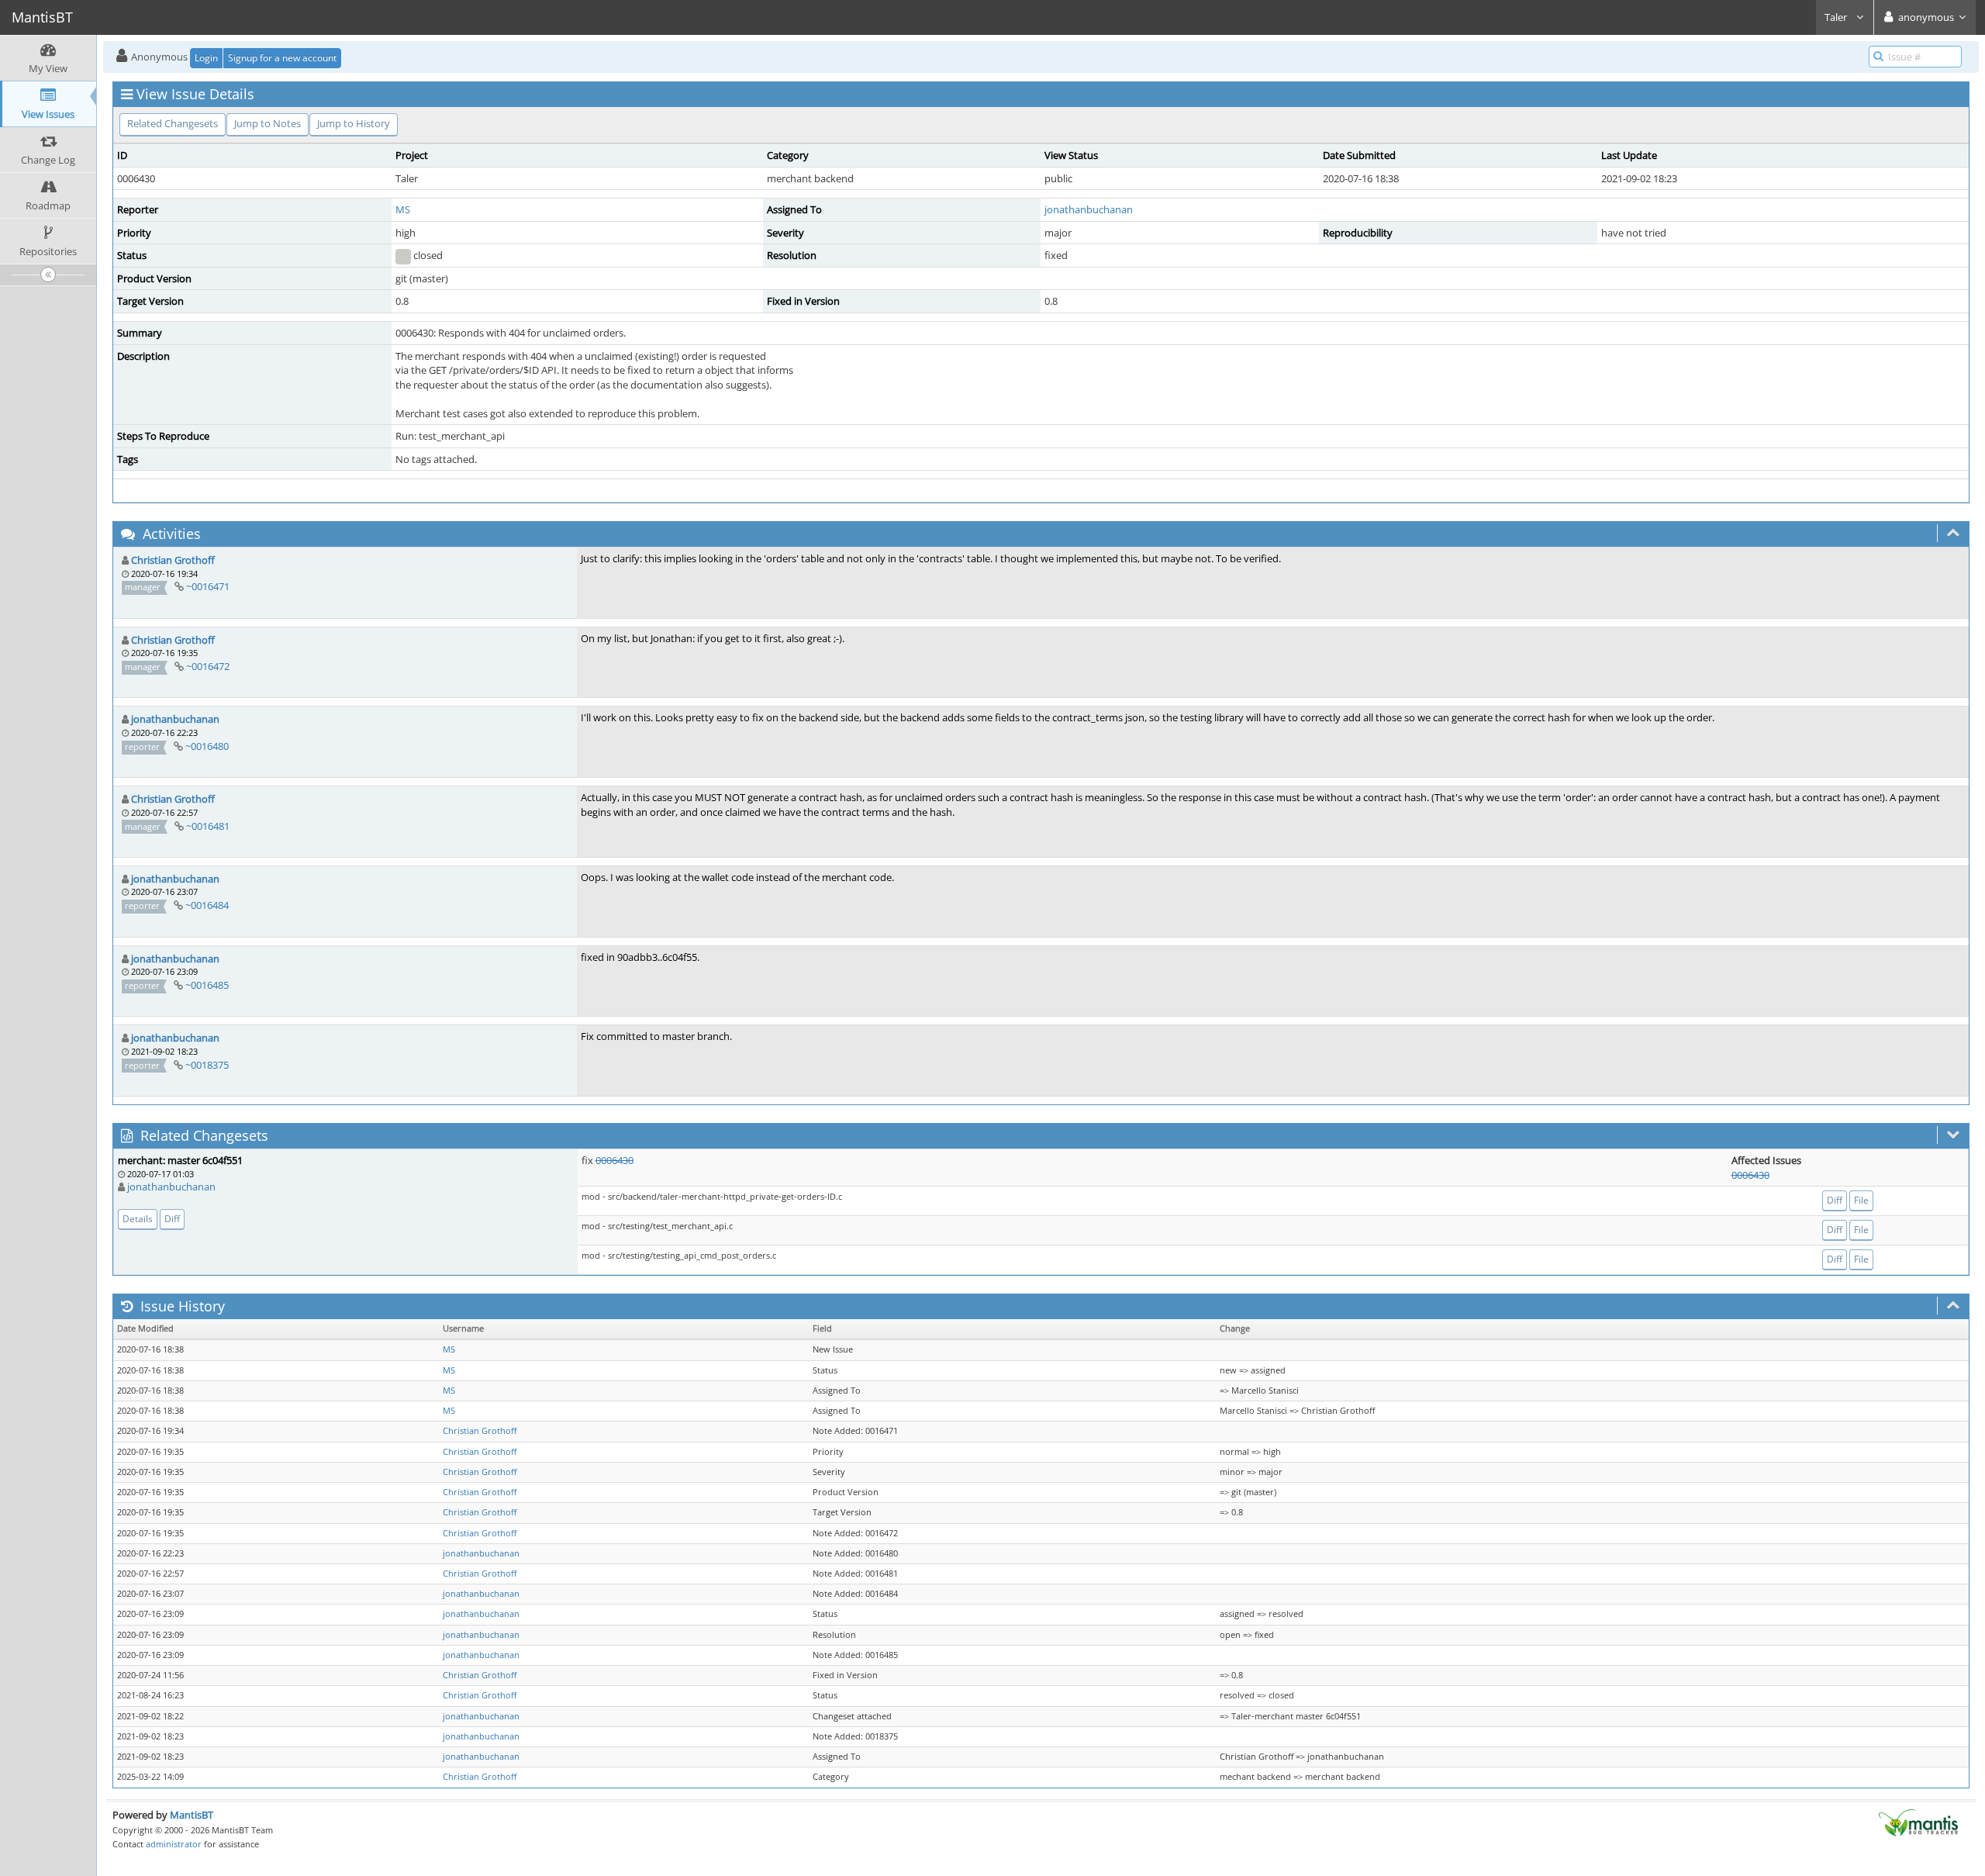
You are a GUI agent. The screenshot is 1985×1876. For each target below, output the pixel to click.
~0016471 (208, 586)
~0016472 (208, 666)
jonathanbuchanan (1089, 209)
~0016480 (207, 746)
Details (138, 1219)
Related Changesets (173, 123)
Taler (1837, 17)
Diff (172, 1219)
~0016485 (207, 985)
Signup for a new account (282, 58)
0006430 (614, 1160)
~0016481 (208, 826)
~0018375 (207, 1065)
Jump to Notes (268, 123)
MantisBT (192, 1815)
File (1861, 1200)
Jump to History (354, 123)
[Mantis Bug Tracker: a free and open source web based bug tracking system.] (1918, 1822)
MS (403, 209)
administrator (174, 1844)
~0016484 (207, 905)
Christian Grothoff (173, 560)
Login (206, 58)
